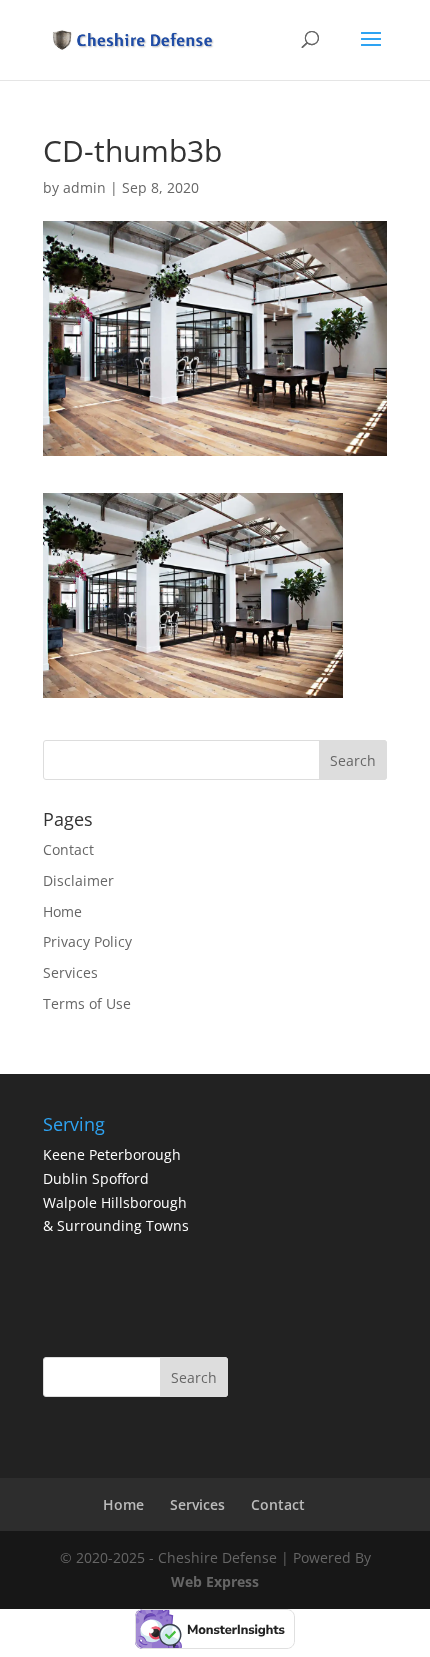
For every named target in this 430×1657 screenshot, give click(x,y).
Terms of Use (87, 1003)
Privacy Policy (87, 941)
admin (84, 187)
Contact (68, 849)
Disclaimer (78, 880)
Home (62, 911)
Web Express (215, 1581)
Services (70, 972)
